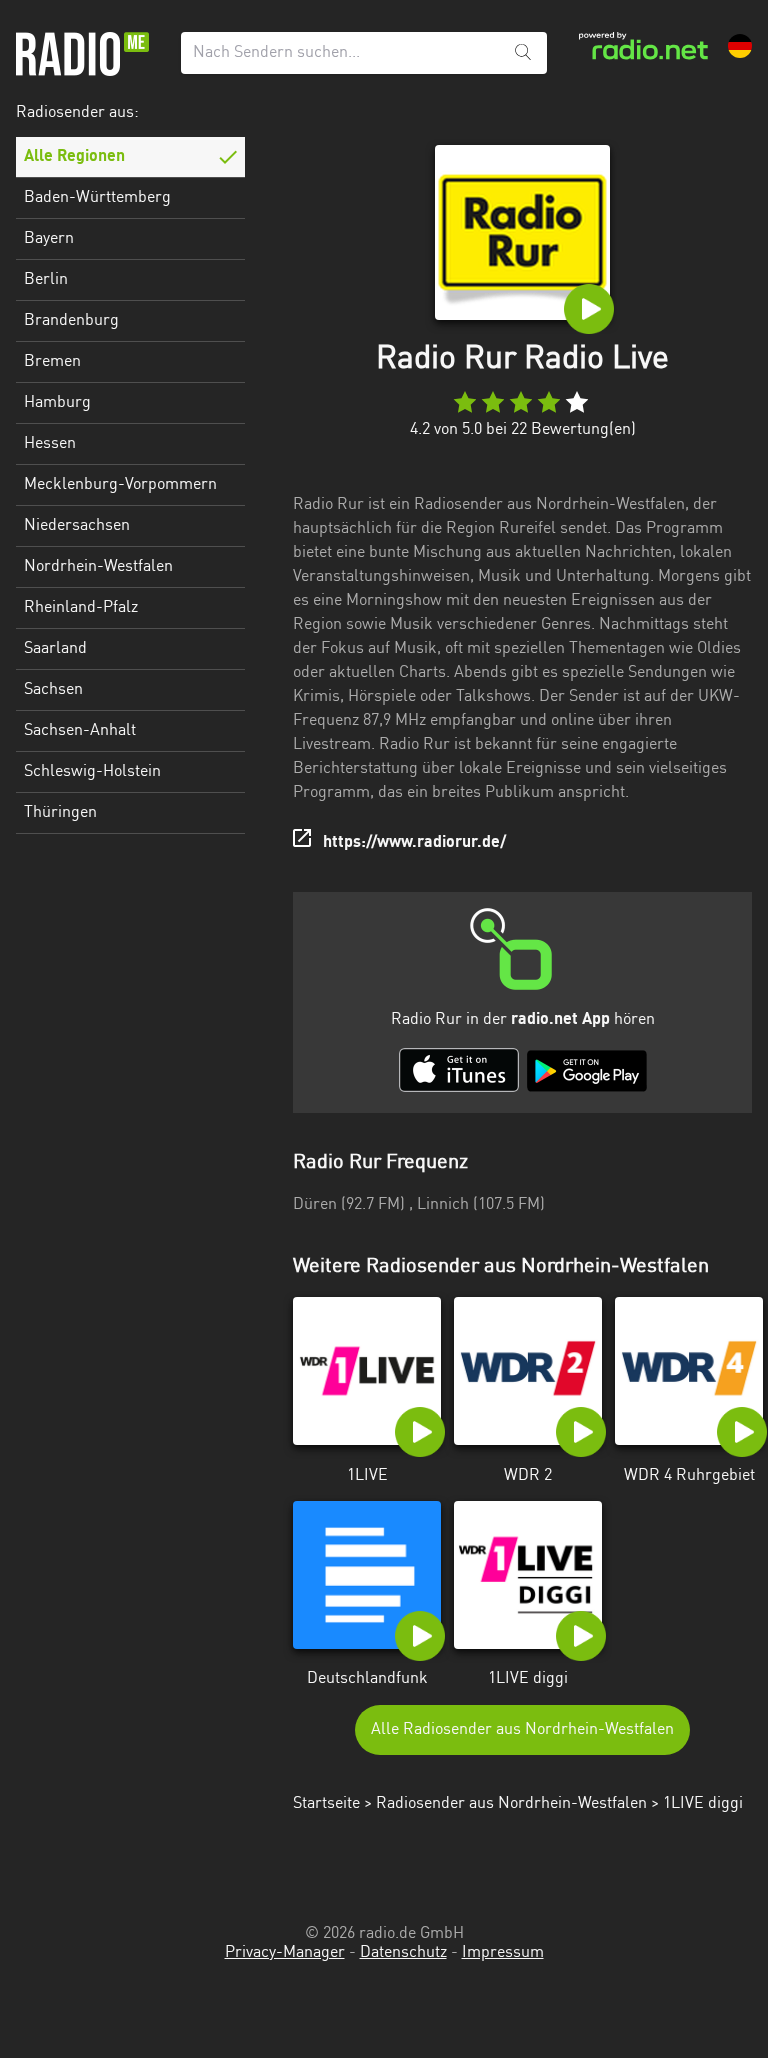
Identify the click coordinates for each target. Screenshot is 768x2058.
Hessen (50, 444)
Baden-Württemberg (97, 198)
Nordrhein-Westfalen (98, 567)
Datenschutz (403, 1953)
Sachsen (53, 690)
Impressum (503, 1953)
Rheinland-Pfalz (81, 608)
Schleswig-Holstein (92, 772)
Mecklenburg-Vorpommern (120, 485)
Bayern (49, 239)
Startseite (326, 1804)
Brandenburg (71, 321)
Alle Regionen (74, 157)
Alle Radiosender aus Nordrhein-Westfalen (522, 1730)
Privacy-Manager (285, 1953)
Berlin (46, 280)
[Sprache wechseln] (740, 46)
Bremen (52, 362)
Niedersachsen (77, 526)
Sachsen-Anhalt (80, 731)
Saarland (55, 649)
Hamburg (57, 403)
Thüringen (60, 813)
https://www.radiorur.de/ (414, 843)
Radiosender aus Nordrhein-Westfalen (511, 1804)
